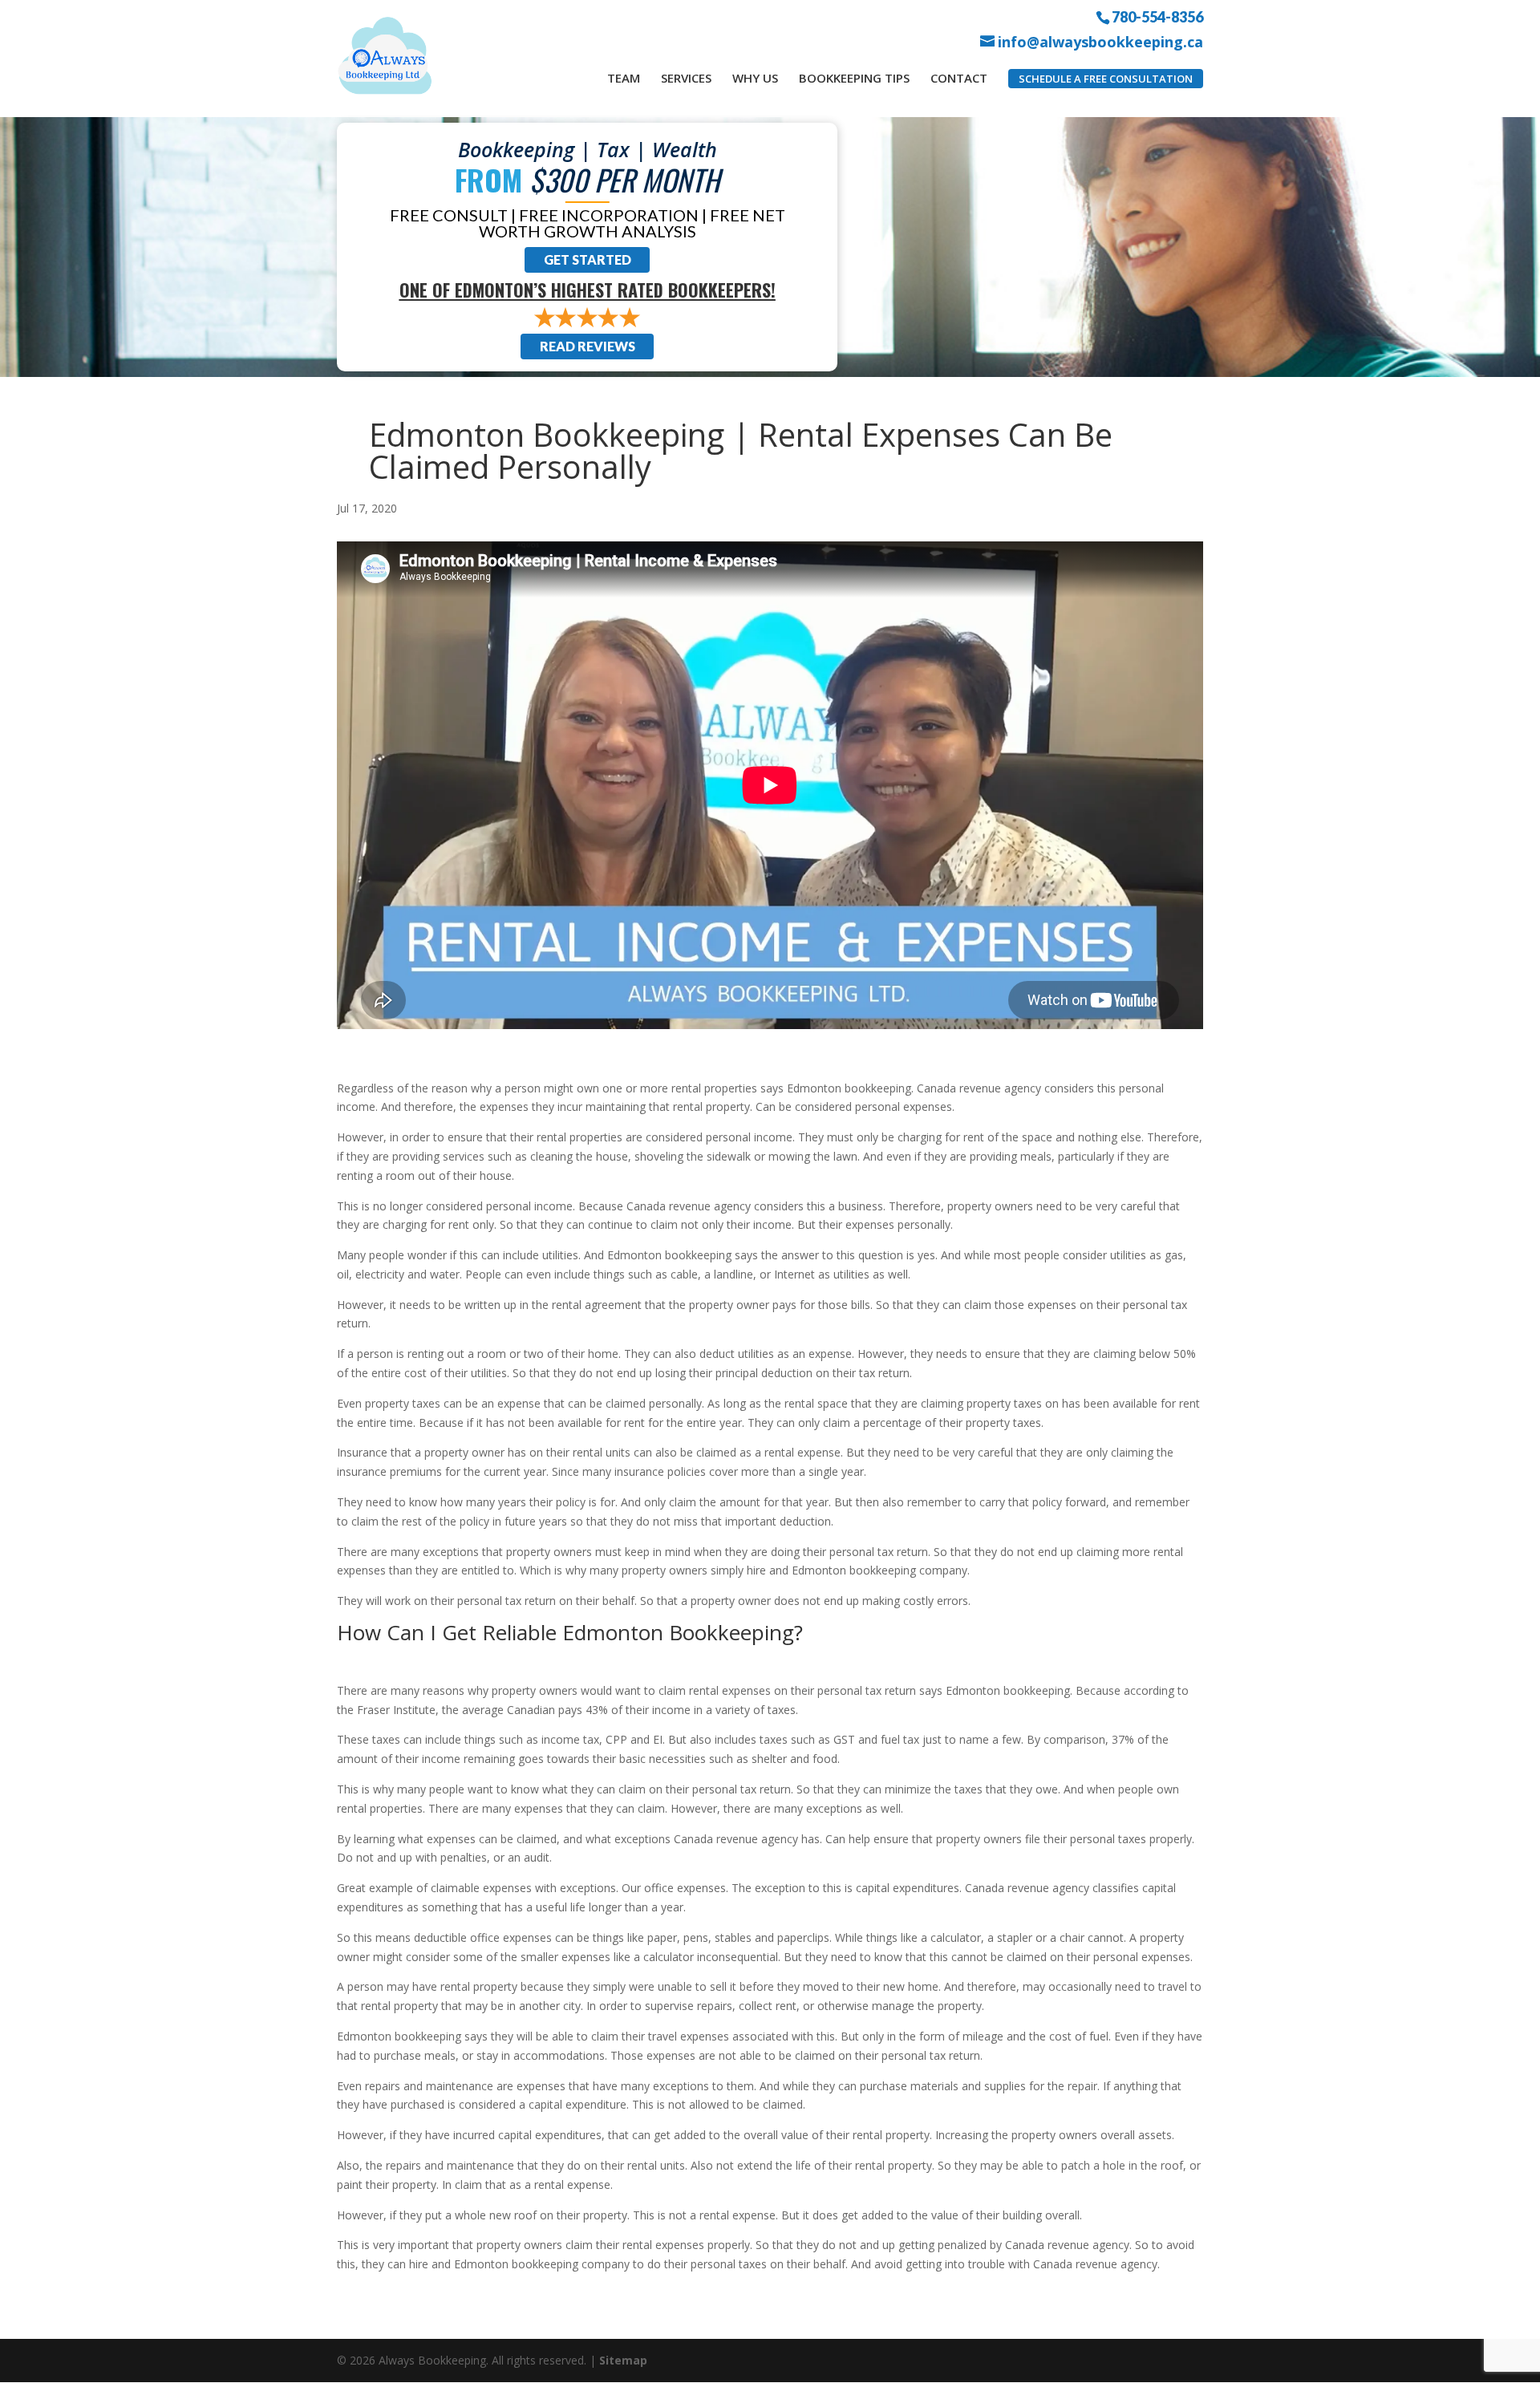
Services (686, 78)
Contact (959, 78)
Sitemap (623, 2360)
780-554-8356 (1157, 16)
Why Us (755, 78)
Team (624, 78)
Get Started (588, 259)
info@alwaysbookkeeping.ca (1100, 42)
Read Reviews (588, 346)
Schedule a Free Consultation (1106, 79)
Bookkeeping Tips (854, 78)
